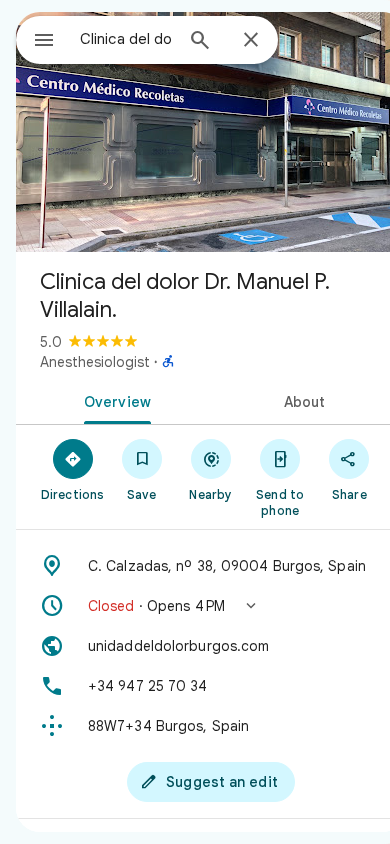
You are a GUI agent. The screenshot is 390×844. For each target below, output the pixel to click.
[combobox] (126, 39)
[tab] (113, 400)
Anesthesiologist (95, 362)
